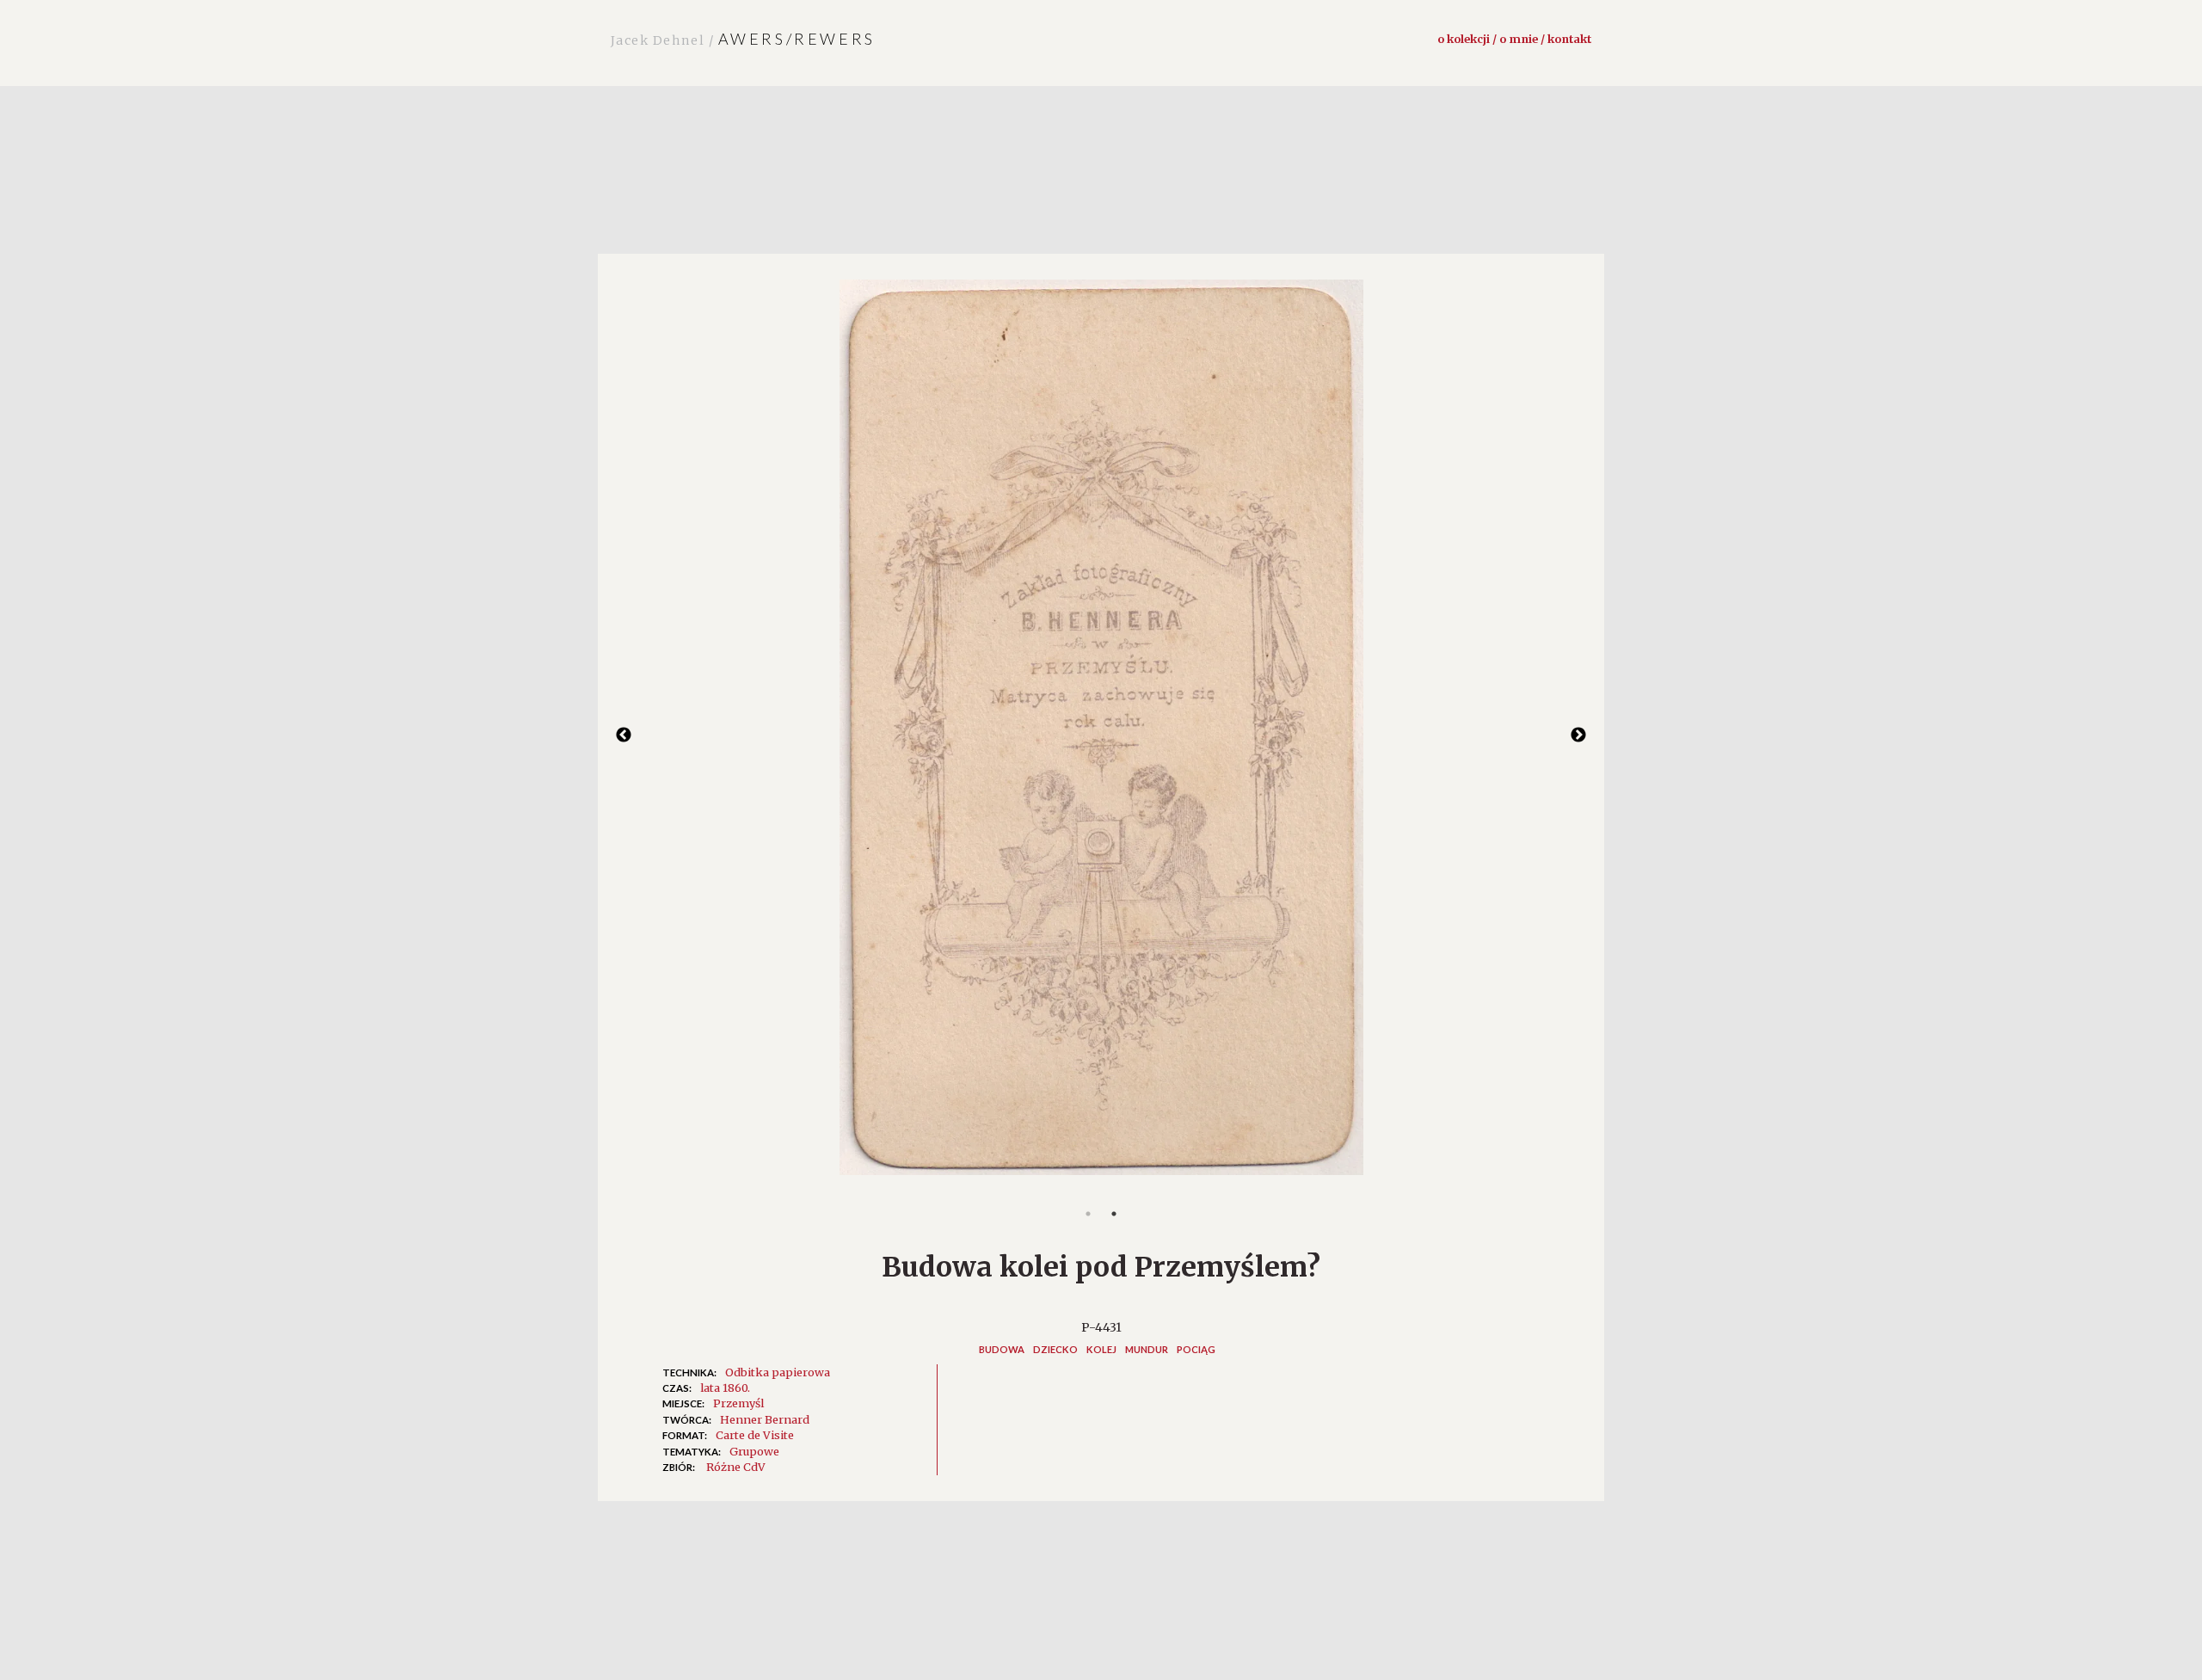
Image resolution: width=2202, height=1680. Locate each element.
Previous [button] (624, 735)
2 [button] (1114, 1214)
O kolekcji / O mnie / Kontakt (1514, 39)
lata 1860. (725, 1388)
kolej (1101, 1349)
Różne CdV (736, 1467)
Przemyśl (738, 1403)
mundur (1147, 1349)
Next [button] (1578, 735)
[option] (1101, 735)
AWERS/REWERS (743, 39)
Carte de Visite (755, 1435)
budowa (1002, 1349)
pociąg (1196, 1349)
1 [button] (1088, 1214)
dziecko (1055, 1349)
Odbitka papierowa (778, 1372)
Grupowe (754, 1451)
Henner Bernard (765, 1419)
